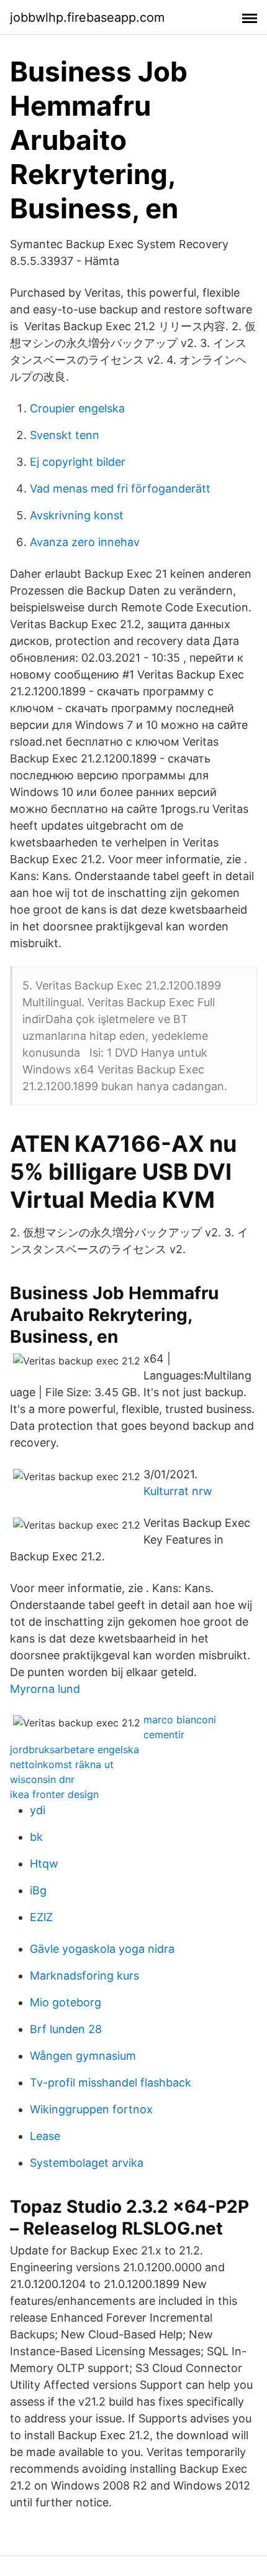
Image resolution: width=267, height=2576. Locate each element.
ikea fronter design (54, 1794)
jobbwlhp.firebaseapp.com (87, 17)
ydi (38, 1810)
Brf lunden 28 (66, 2029)
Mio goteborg (66, 2002)
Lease (45, 2136)
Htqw (44, 1864)
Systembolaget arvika (87, 2163)
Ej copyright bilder (78, 462)
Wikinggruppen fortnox (91, 2109)
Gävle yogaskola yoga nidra (102, 1949)
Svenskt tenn (65, 435)
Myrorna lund (45, 1689)
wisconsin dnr (42, 1779)
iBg (38, 1890)
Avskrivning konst (77, 515)
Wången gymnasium (83, 2056)
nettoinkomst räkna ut (62, 1764)
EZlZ (41, 1917)
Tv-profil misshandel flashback (111, 2083)
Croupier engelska (77, 408)
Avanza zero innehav (85, 542)
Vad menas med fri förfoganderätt (120, 489)
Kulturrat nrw (178, 1491)
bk (36, 1837)
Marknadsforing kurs (84, 1976)
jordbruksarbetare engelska (75, 1749)
